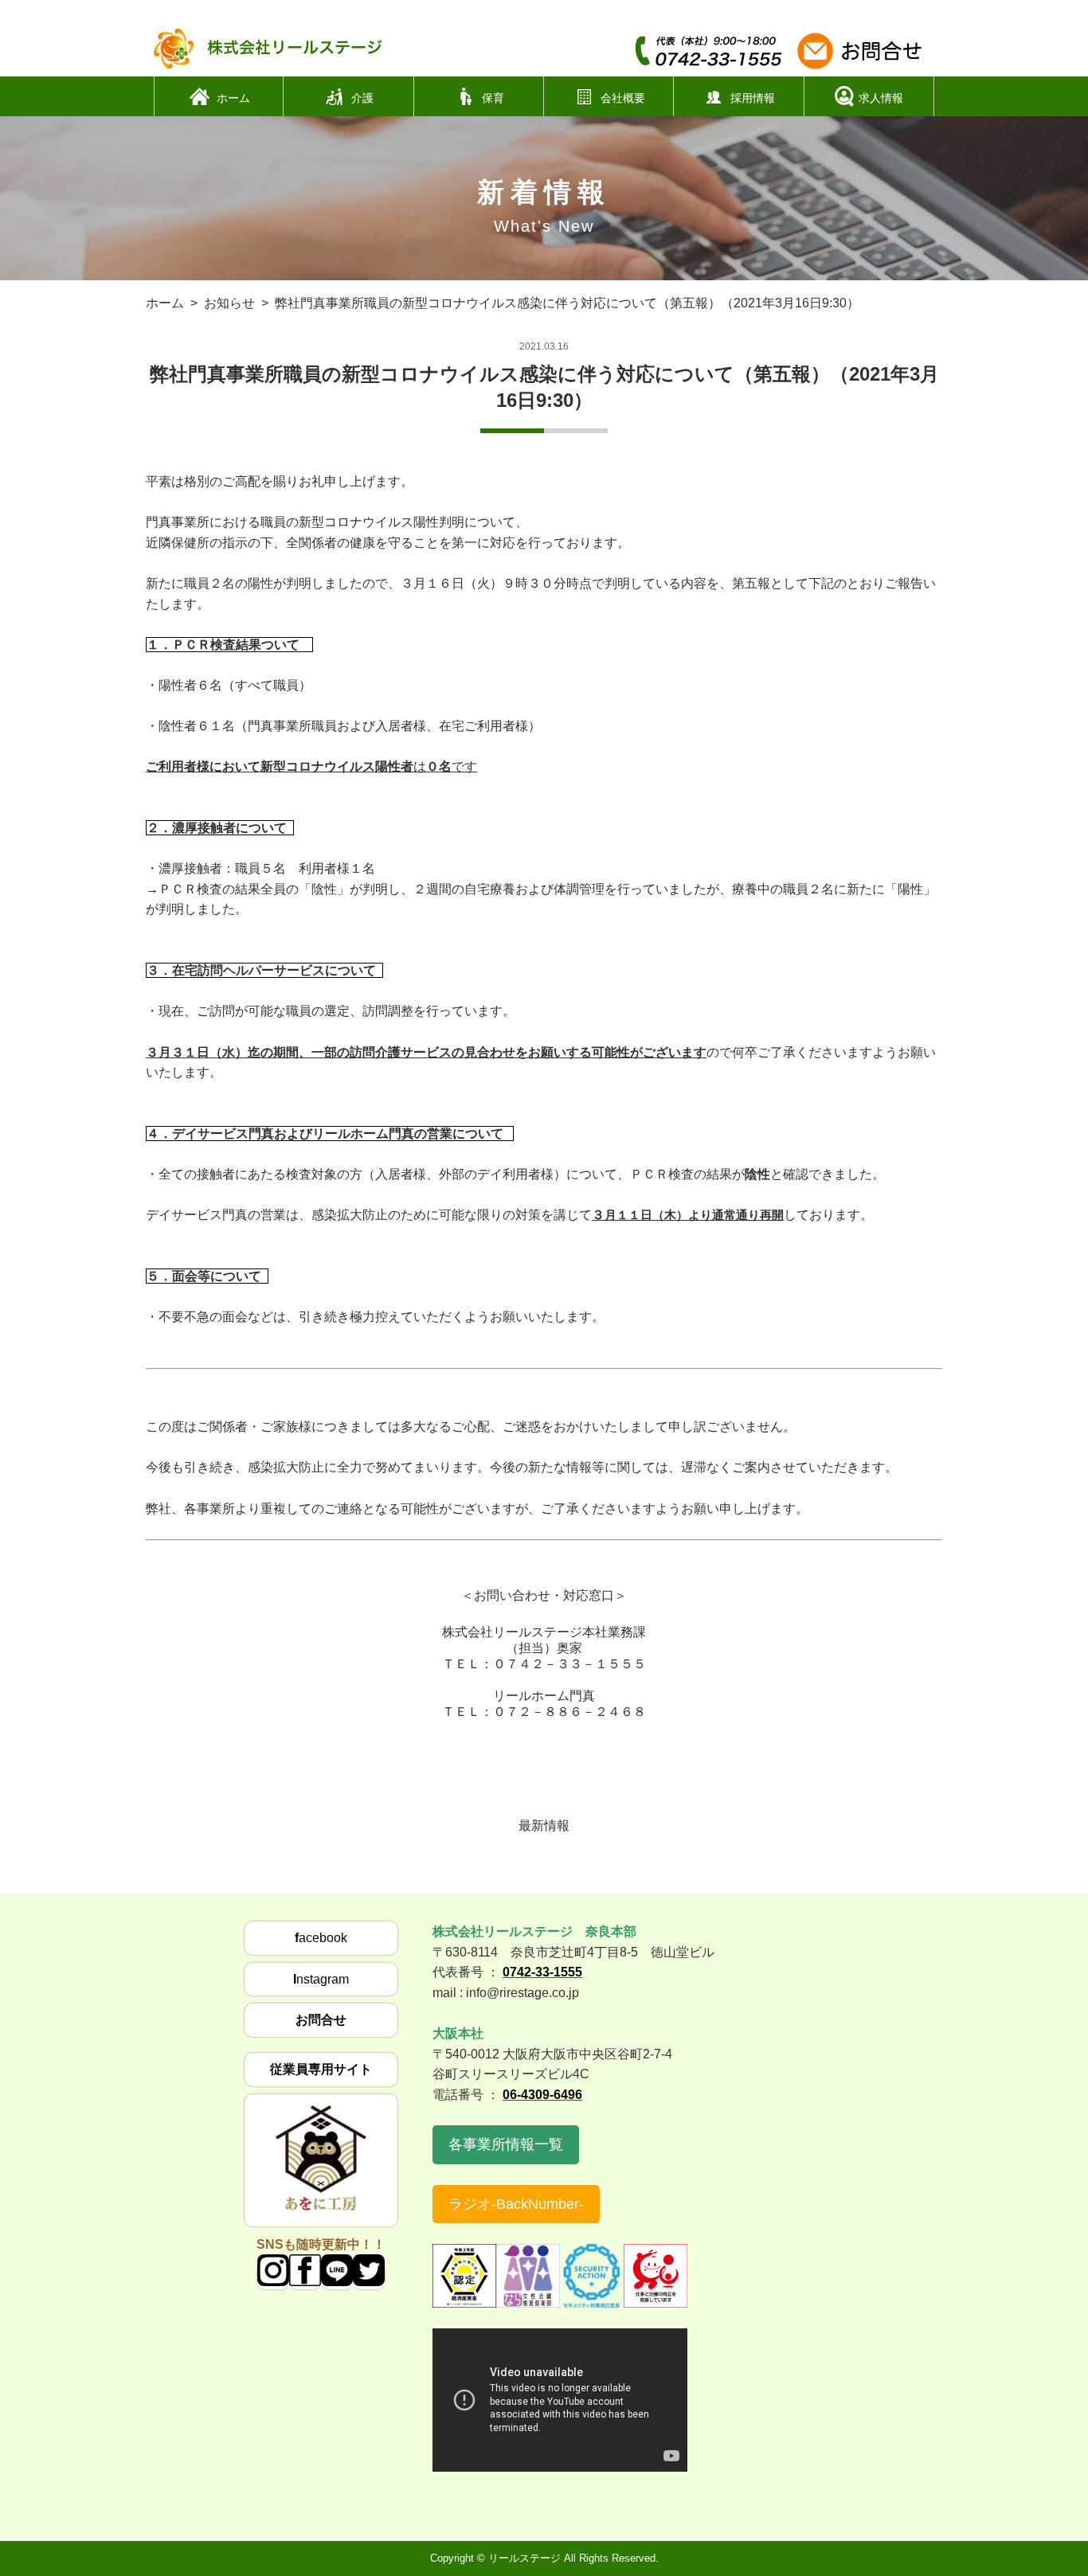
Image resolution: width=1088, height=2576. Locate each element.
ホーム (233, 97)
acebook (321, 1938)
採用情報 (753, 97)
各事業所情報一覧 (506, 2144)
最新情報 (544, 1825)
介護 (362, 97)
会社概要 (623, 97)
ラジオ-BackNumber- (516, 2204)
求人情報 (881, 97)
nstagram (321, 1979)
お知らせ (229, 303)
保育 (493, 97)
